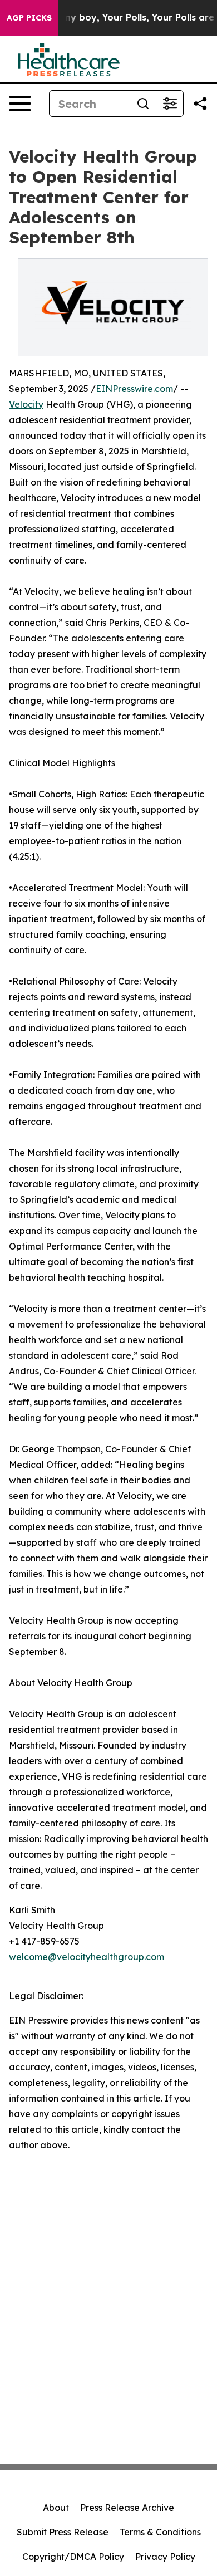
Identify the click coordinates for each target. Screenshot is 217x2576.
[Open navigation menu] (20, 104)
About (56, 2508)
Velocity (26, 404)
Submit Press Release (63, 2532)
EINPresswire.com (134, 389)
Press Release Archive (127, 2508)
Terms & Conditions (160, 2532)
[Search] (143, 104)
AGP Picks (29, 18)
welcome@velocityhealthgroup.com (87, 1957)
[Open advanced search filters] (170, 104)
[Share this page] (200, 104)
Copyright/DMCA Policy (73, 2557)
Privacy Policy (165, 2557)
